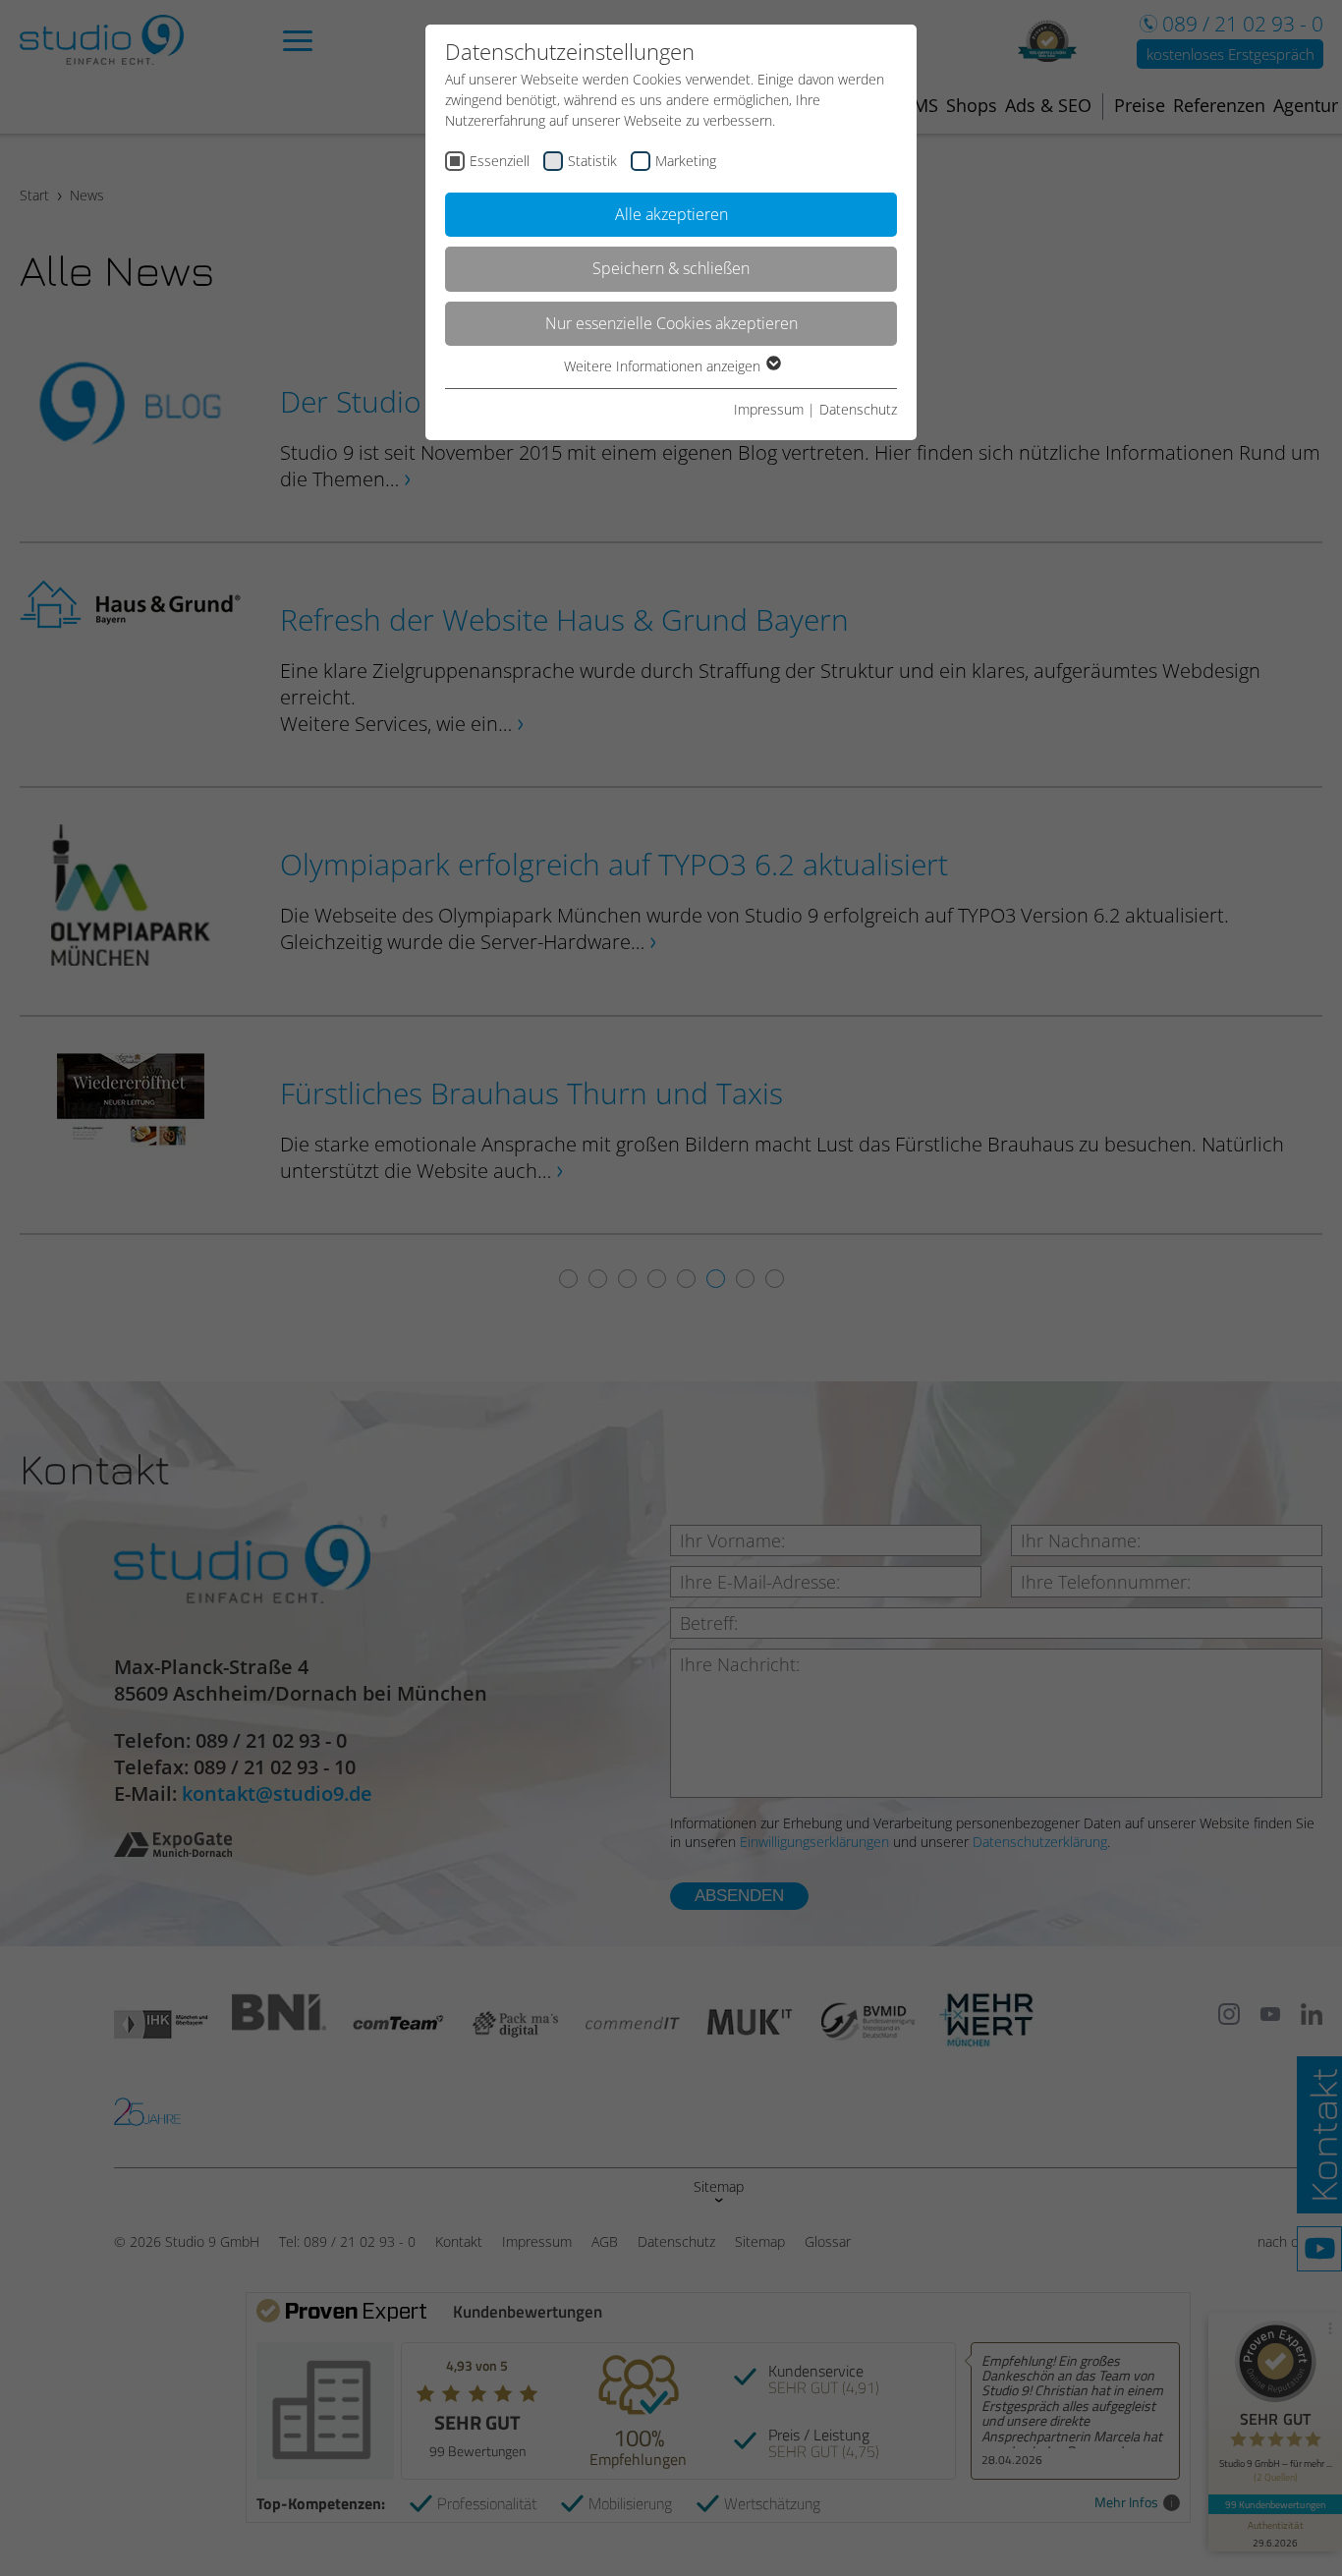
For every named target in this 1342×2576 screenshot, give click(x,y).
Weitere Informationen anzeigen (664, 366)
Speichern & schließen (671, 268)
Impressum (769, 409)
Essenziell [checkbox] (500, 161)
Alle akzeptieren (671, 214)
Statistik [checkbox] (592, 161)
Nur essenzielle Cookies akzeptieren (671, 323)
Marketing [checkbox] (686, 161)
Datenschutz (858, 409)
